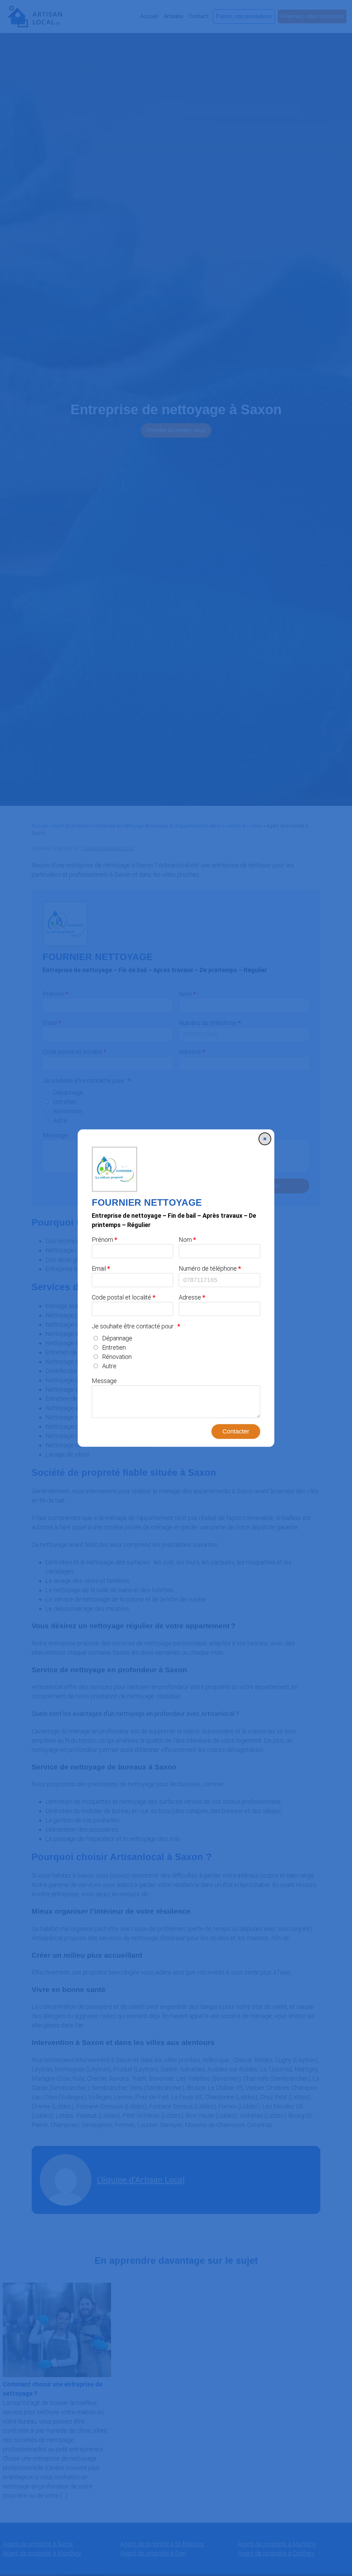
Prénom (102, 1240)
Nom (185, 1240)
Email (99, 1268)
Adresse (190, 1297)
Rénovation (117, 1357)
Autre (109, 1366)
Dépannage (117, 1338)
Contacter (236, 1431)
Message (104, 1381)
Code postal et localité (122, 1297)
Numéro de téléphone (208, 1268)
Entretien (114, 1347)
